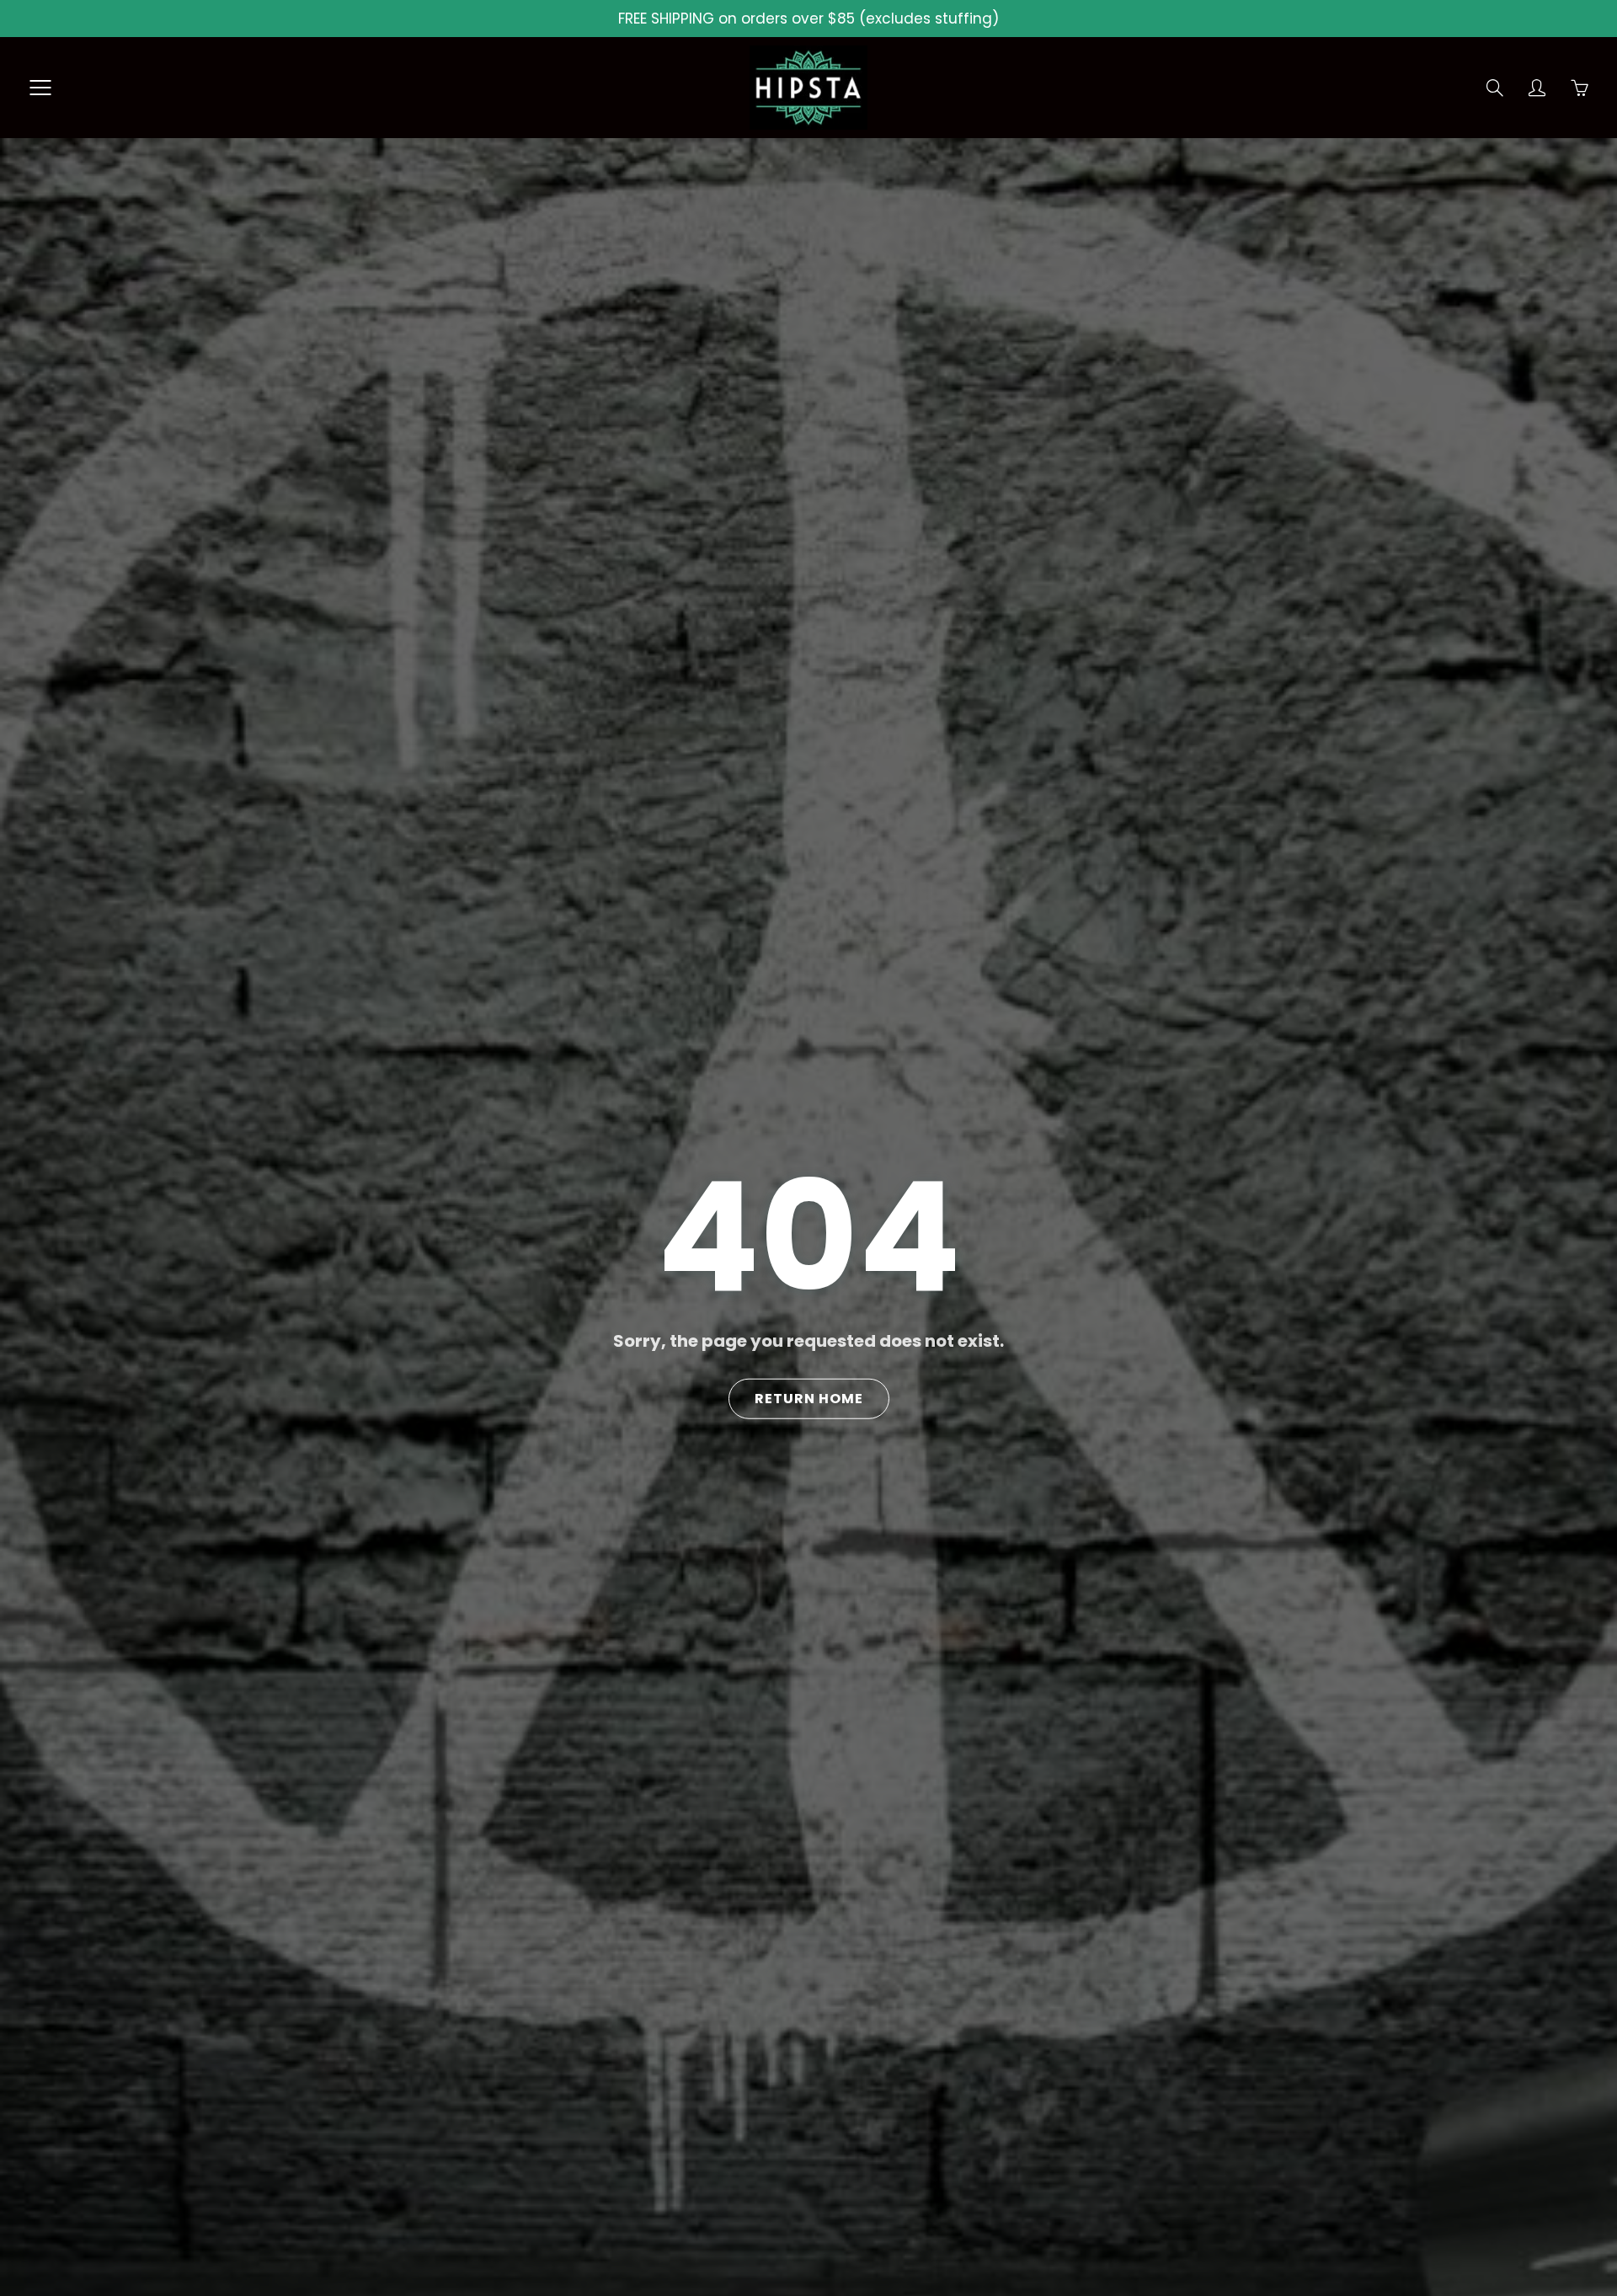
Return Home (809, 1399)
